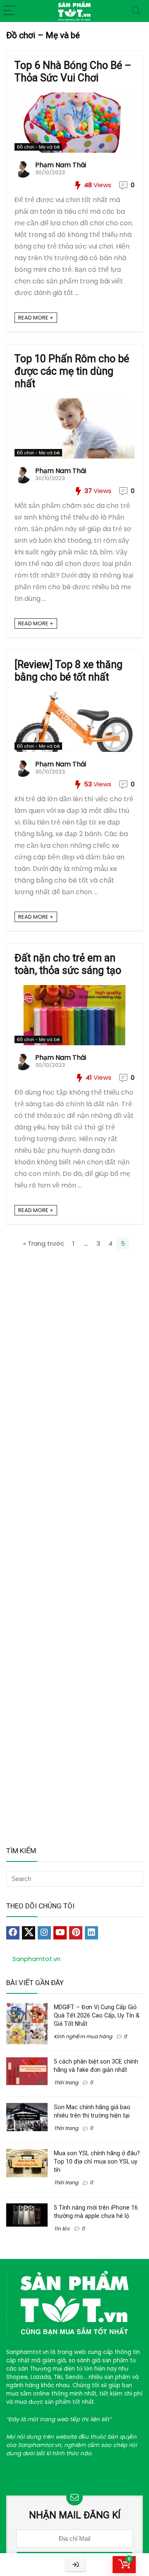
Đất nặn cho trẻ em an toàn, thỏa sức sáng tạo (68, 964)
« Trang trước (44, 1243)
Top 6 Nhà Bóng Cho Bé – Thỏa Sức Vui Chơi (73, 72)
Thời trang (66, 2082)
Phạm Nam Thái (61, 165)
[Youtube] (60, 1933)
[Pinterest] (76, 1933)
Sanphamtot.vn (36, 1959)
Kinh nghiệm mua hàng (83, 2036)
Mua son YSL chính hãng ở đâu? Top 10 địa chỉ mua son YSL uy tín (97, 2161)
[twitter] (29, 1933)
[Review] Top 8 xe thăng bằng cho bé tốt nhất (68, 671)
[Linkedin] (91, 1933)
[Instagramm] (44, 1933)
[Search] (136, 11)
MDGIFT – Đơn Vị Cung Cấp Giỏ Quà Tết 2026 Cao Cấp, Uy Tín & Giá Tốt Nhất (97, 2015)
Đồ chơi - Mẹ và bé (38, 147)
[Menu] (10, 11)
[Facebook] (13, 1933)
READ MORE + (36, 318)
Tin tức (62, 2228)
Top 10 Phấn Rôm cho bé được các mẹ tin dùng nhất (72, 371)
